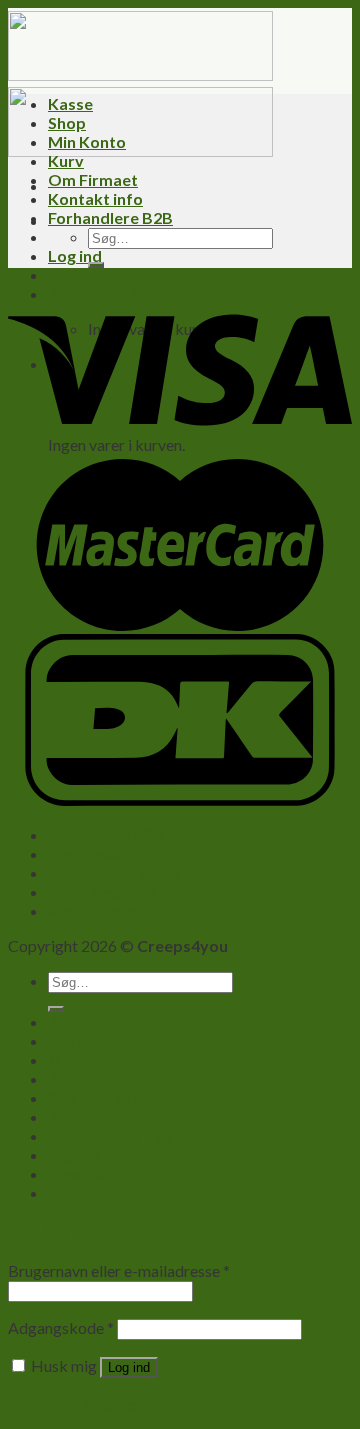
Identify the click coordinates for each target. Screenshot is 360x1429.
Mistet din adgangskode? (95, 1403)
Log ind (129, 1367)
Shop (67, 122)
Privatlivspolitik (103, 891)
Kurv (66, 160)
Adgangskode (61, 1327)
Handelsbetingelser (115, 872)
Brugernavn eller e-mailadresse (119, 1270)
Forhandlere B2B (110, 217)
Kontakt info (95, 198)
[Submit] (96, 265)
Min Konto (87, 141)
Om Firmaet (93, 179)
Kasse (70, 103)
